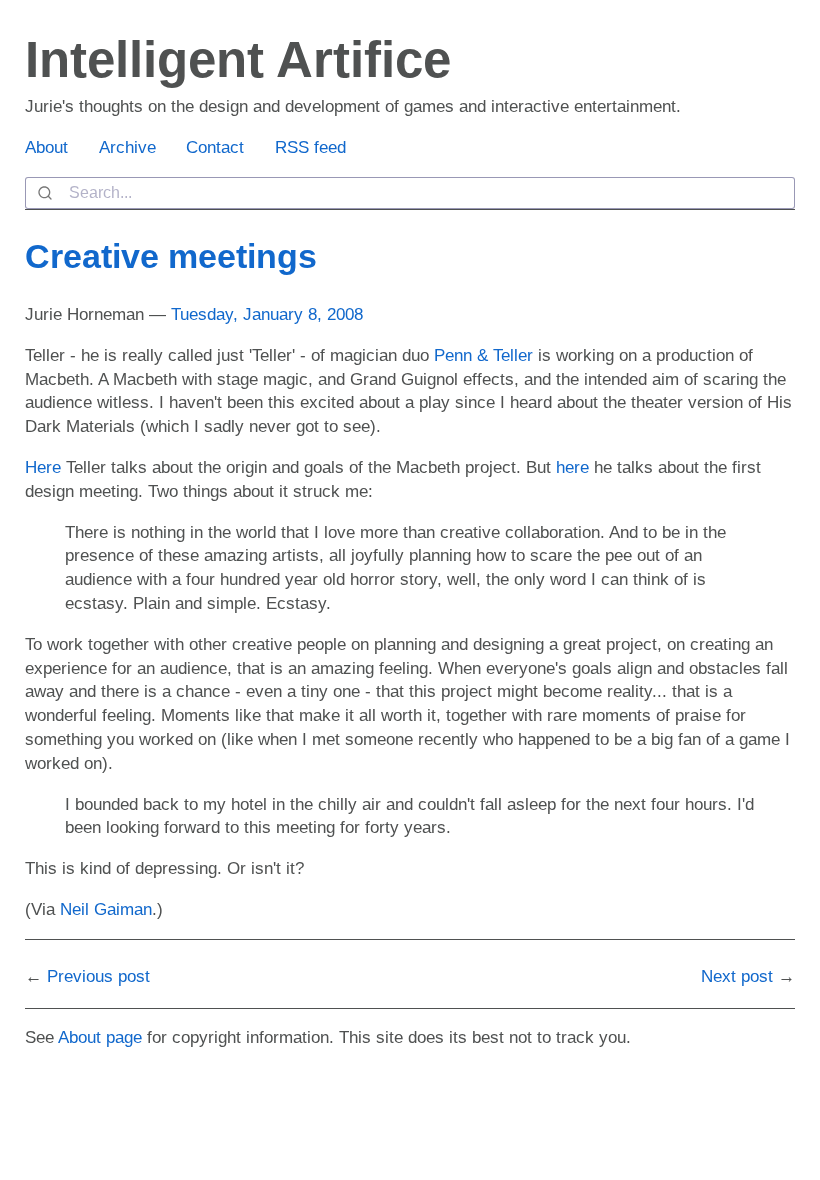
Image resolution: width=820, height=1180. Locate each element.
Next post (737, 976)
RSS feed (310, 147)
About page (100, 1037)
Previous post (98, 976)
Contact (215, 147)
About (46, 147)
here (572, 467)
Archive (127, 147)
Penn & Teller (483, 355)
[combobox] (410, 193)
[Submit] (47, 193)
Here (43, 467)
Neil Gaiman (106, 909)
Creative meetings (171, 256)
